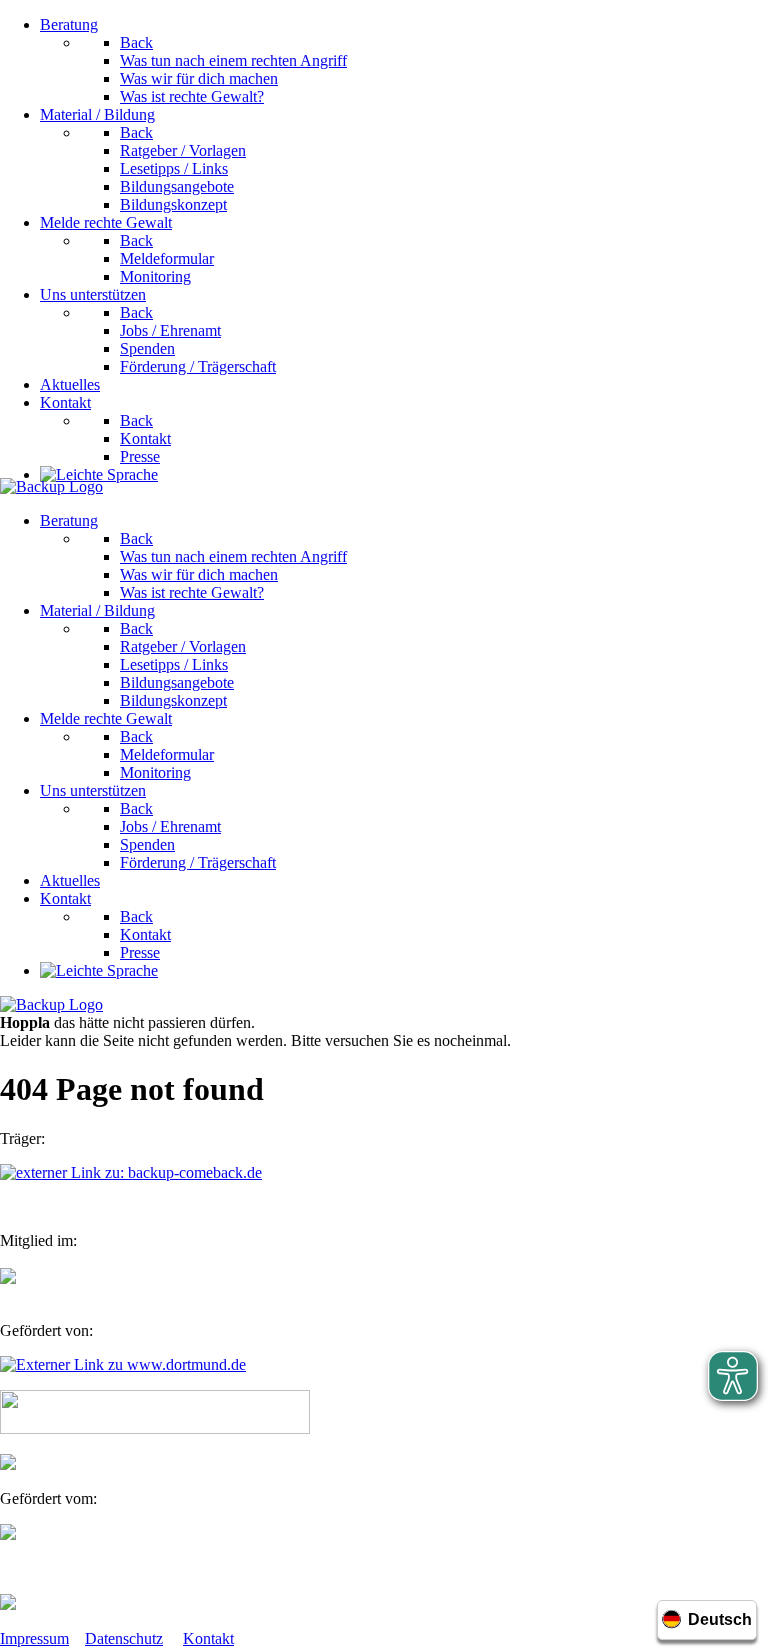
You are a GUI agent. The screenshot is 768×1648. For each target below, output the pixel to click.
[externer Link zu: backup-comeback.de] (131, 1172)
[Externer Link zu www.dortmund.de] (123, 1364)
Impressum (34, 1638)
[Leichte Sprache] (99, 474)
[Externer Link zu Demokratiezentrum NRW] (8, 1464)
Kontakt (208, 1638)
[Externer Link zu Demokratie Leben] (155, 1428)
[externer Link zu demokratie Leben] (8, 1604)
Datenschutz (124, 1638)
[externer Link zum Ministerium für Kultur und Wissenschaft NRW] (8, 1534)
